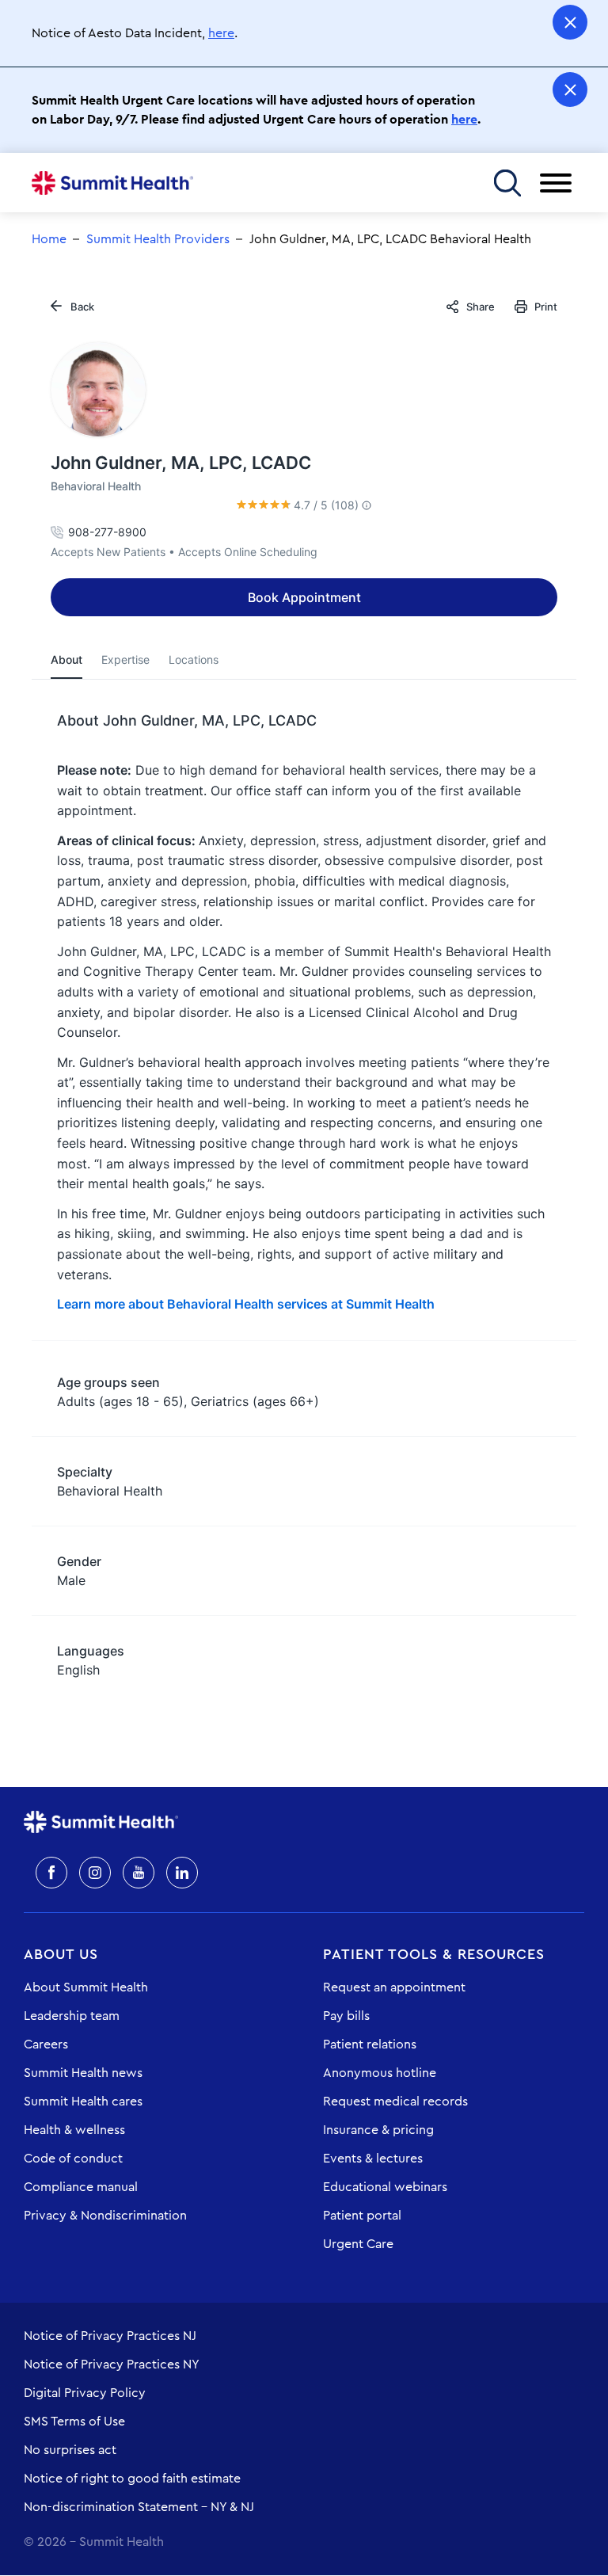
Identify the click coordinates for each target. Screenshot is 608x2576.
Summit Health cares (83, 2102)
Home (112, 183)
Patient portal (362, 2216)
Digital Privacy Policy (85, 2393)
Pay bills (346, 2016)
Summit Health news (83, 2073)
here (221, 33)
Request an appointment (394, 1987)
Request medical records (395, 2102)
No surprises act (70, 2450)
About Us (61, 1954)
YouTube (139, 1873)
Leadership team (72, 2016)
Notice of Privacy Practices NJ (110, 2336)
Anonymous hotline (380, 2073)
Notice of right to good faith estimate (132, 2479)
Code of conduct (73, 2159)
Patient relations (370, 2044)
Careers (46, 2044)
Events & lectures (373, 2159)
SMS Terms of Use (74, 2422)
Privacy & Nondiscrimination (105, 2216)
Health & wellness (74, 2130)
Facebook (51, 1873)
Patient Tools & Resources (434, 1954)
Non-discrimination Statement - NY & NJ (139, 2507)
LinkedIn (182, 1873)
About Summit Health (86, 1987)
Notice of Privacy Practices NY (112, 2365)
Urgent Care (358, 2244)
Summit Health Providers (158, 239)
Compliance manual (81, 2187)
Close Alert (570, 22)
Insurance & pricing (378, 2130)
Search (507, 183)
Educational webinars (385, 2187)
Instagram (95, 1873)
